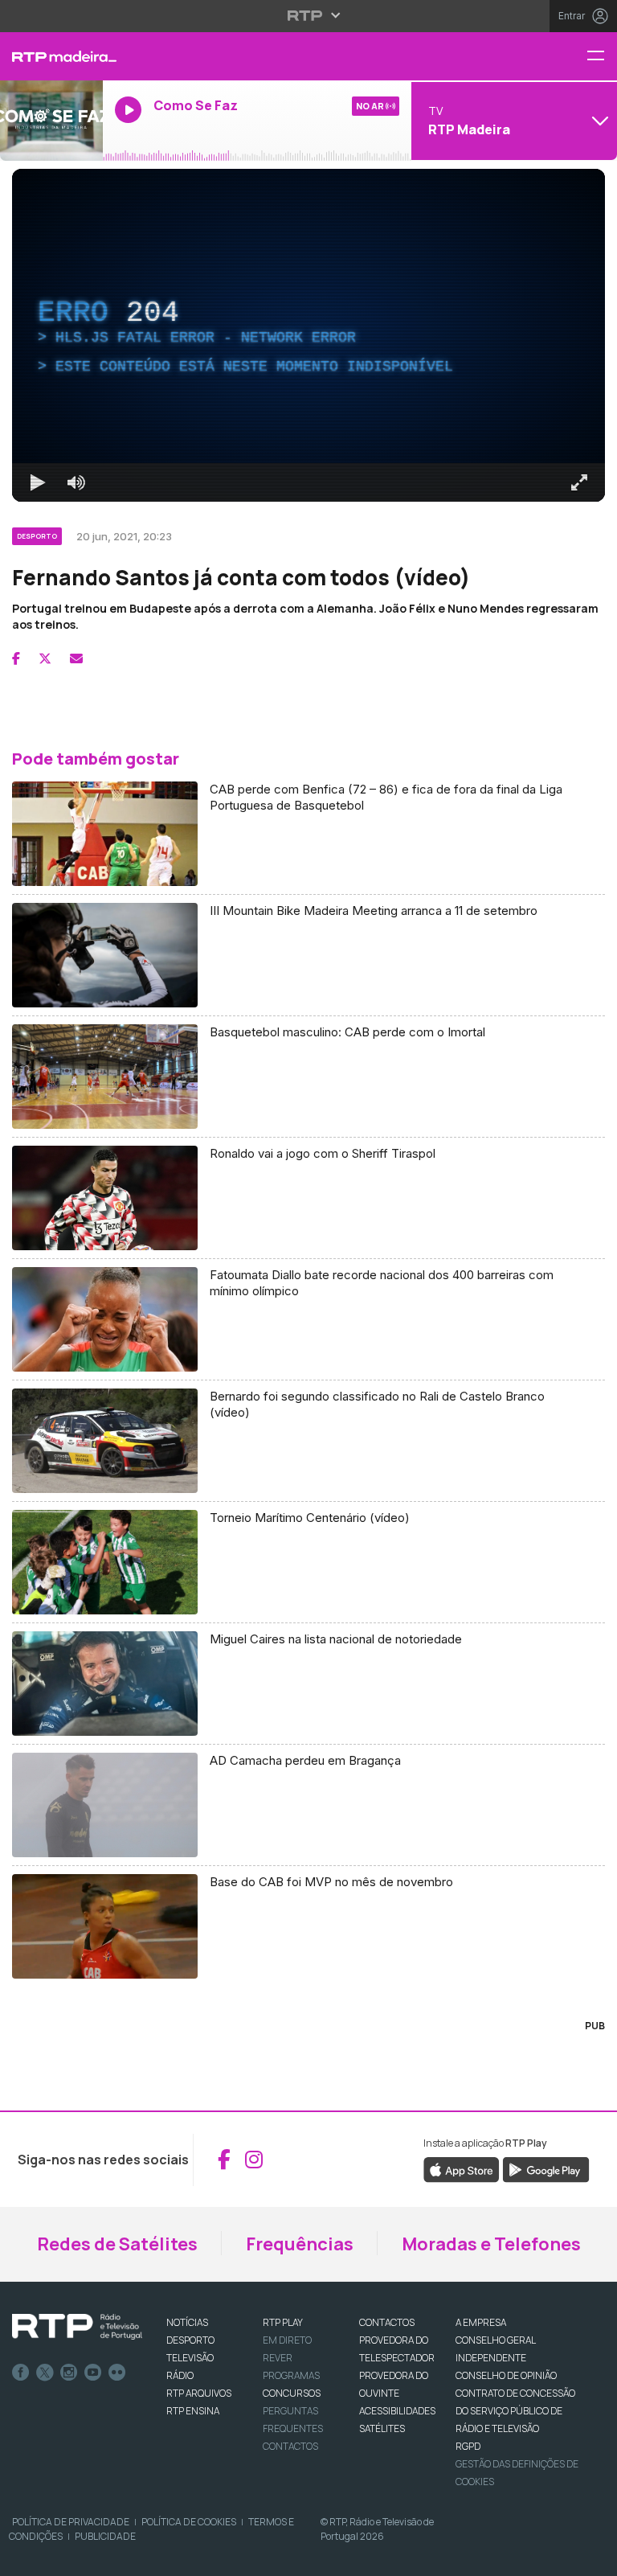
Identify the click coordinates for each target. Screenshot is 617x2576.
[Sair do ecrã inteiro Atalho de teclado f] (591, 2557)
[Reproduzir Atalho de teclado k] (26, 2557)
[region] (308, 1288)
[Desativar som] (64, 2557)
